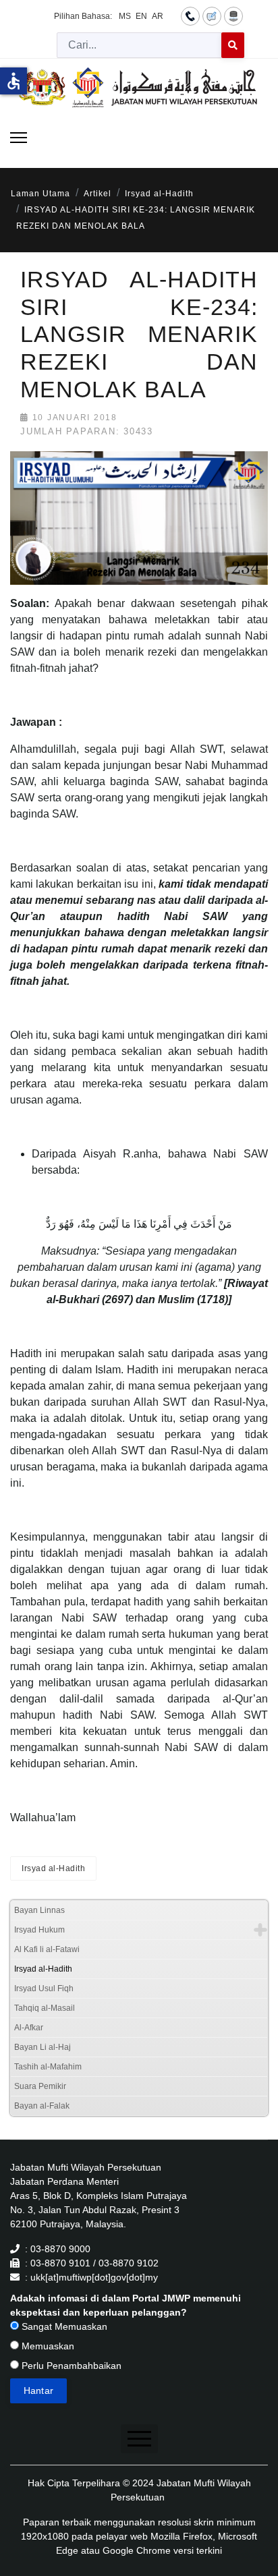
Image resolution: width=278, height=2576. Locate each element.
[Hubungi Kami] (190, 16)
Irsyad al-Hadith (53, 1868)
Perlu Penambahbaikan (70, 2366)
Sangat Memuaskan (63, 2326)
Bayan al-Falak (42, 2106)
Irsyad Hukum (39, 1930)
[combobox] (139, 45)
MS (125, 16)
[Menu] (19, 138)
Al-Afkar (29, 2028)
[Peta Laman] (233, 16)
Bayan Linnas (39, 1910)
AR (158, 16)
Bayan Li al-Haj (43, 2047)
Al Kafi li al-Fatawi (47, 1949)
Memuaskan (47, 2346)
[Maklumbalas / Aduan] (212, 16)
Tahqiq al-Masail (45, 2008)
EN (141, 16)
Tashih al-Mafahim (48, 2067)
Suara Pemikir (40, 2086)
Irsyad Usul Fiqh (44, 1988)
